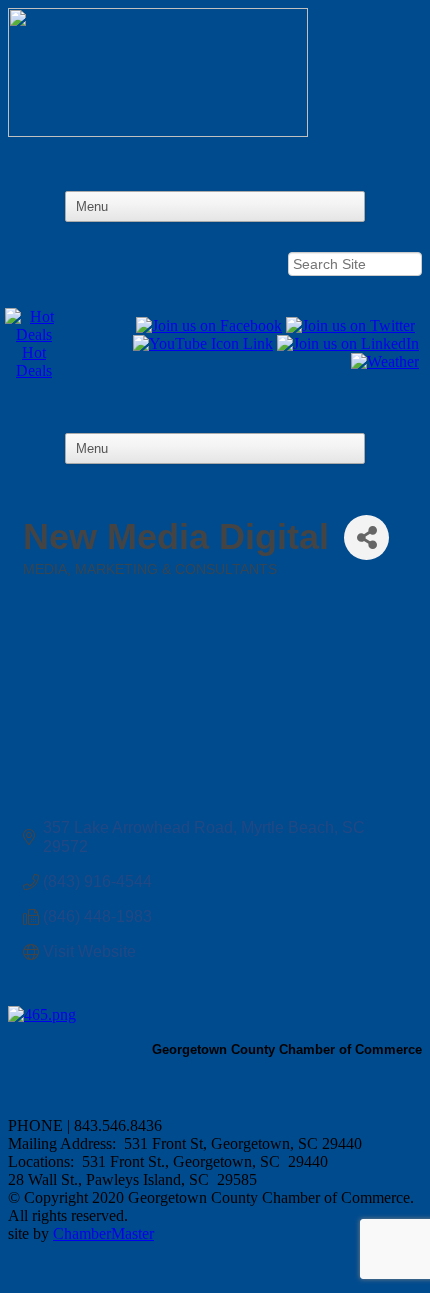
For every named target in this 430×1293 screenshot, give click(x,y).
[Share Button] (366, 537)
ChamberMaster (103, 1233)
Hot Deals (34, 361)
